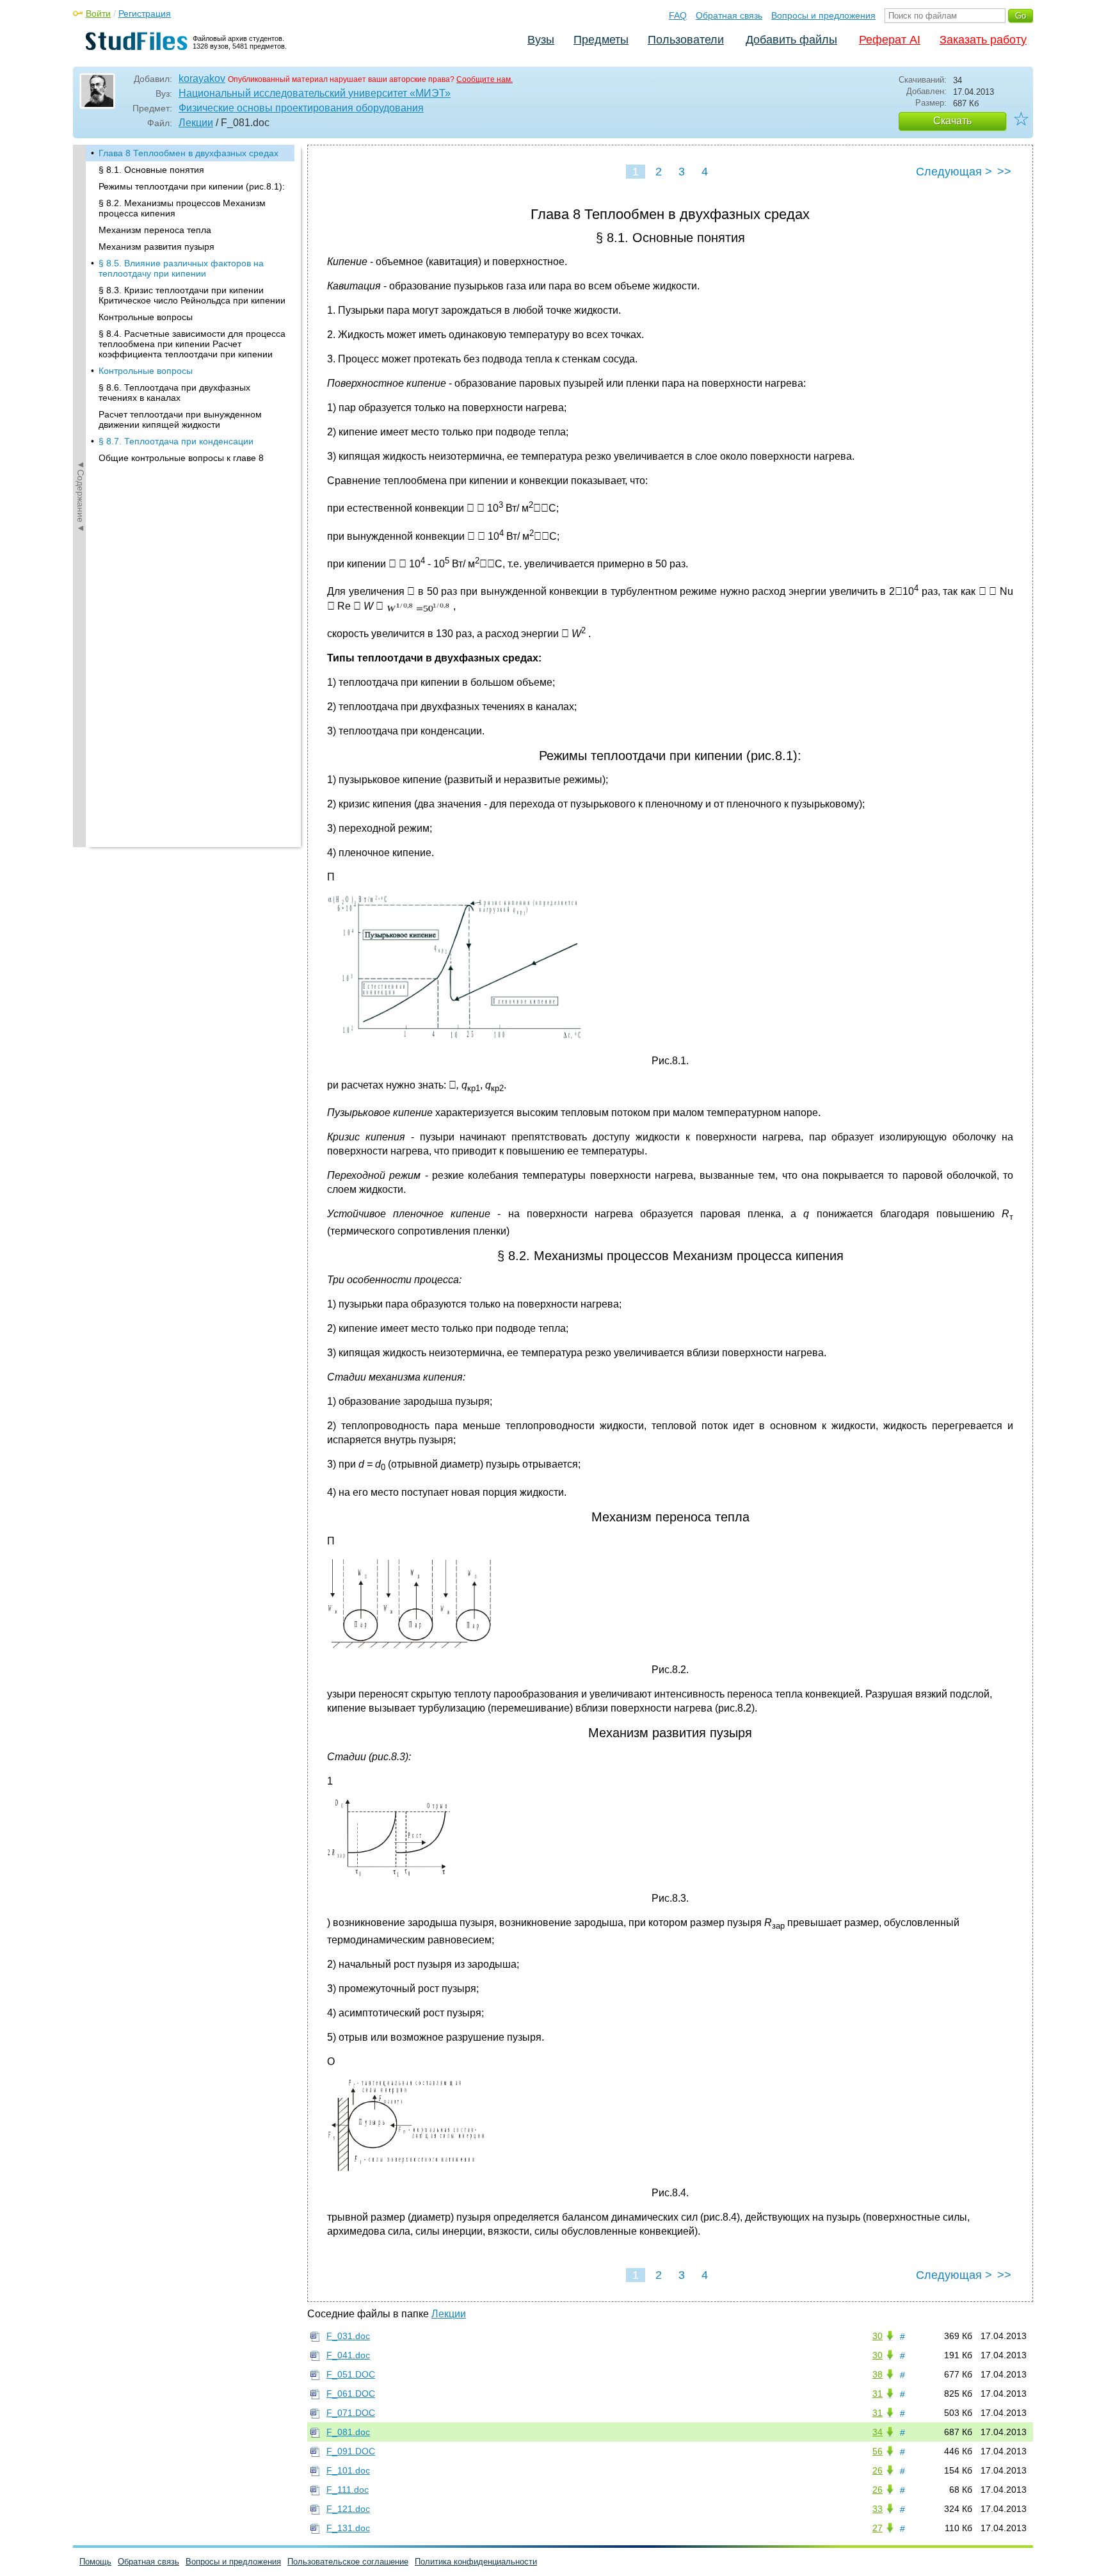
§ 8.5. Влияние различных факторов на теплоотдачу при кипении (181, 268)
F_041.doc (348, 2355)
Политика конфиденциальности (476, 2562)
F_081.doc (348, 2432)
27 (878, 2528)
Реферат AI (890, 40)
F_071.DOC (351, 2413)
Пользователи (686, 40)
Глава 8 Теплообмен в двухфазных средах (188, 153)
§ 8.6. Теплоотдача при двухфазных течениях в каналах (174, 393)
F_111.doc (348, 2490)
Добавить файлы (791, 40)
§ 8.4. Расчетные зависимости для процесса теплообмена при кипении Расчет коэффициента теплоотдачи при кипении (192, 344)
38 (878, 2374)
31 (878, 2394)
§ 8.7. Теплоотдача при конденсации (176, 441)
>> (1004, 172)
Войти (98, 13)
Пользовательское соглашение (348, 2562)
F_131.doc (348, 2528)
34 (878, 2432)
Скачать (952, 121)
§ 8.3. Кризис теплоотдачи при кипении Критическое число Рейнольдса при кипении (192, 295)
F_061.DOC (351, 2394)
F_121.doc (348, 2509)
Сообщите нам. (485, 79)
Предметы (601, 40)
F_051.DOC (351, 2374)
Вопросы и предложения (823, 15)
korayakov (202, 78)
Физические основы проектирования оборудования (301, 108)
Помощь (95, 2562)
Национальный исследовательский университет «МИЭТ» (315, 93)
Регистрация (145, 13)
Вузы (541, 40)
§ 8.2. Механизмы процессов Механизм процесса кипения (182, 208)
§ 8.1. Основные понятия (151, 170)
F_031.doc (348, 2336)
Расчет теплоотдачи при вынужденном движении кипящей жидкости (180, 419)
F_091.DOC (351, 2451)
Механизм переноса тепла (155, 230)
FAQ (678, 15)
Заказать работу (983, 40)
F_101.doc (348, 2470)
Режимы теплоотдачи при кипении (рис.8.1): (192, 186)
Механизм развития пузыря (156, 247)
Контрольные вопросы (146, 317)
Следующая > (954, 172)
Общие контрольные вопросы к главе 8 (181, 458)
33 (878, 2509)
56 (878, 2451)
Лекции (196, 123)
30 (878, 2336)
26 (878, 2470)
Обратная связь (729, 15)
